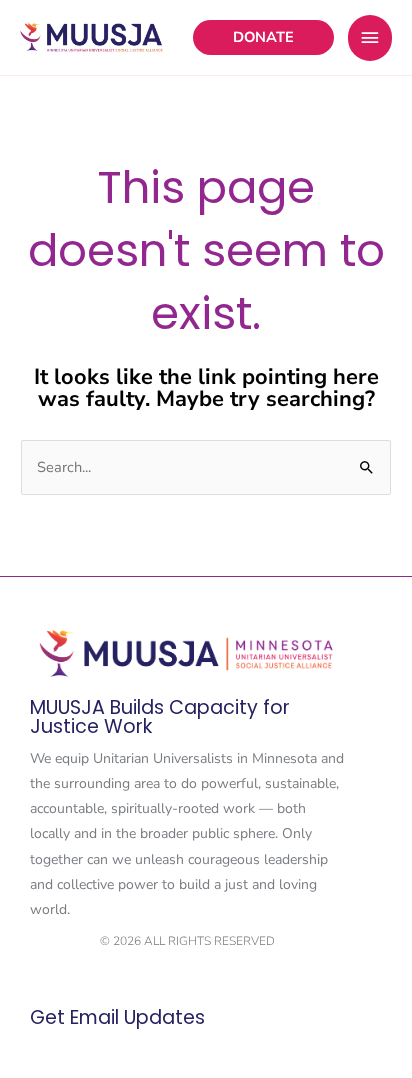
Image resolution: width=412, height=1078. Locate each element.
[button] (263, 37)
